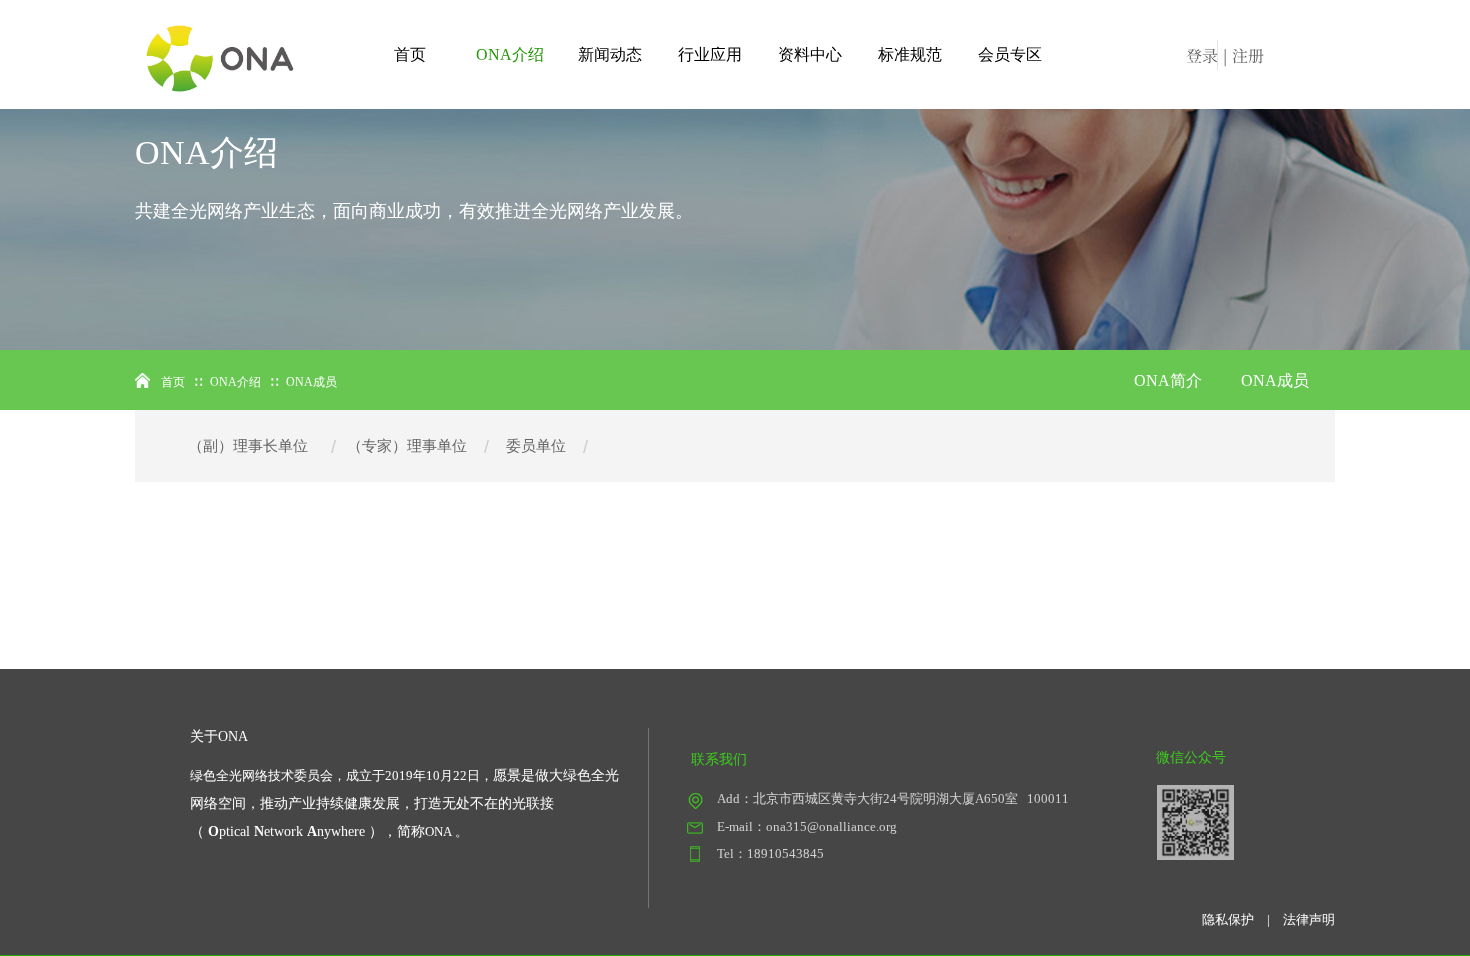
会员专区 (1010, 54)
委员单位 (536, 446)
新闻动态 (610, 54)
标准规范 (910, 54)
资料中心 (810, 54)
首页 (410, 54)
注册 (1248, 55)
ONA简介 (1168, 380)
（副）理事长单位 (248, 446)
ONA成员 (1275, 380)
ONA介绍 (510, 54)
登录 (1202, 55)
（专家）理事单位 (407, 446)
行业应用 (710, 54)
